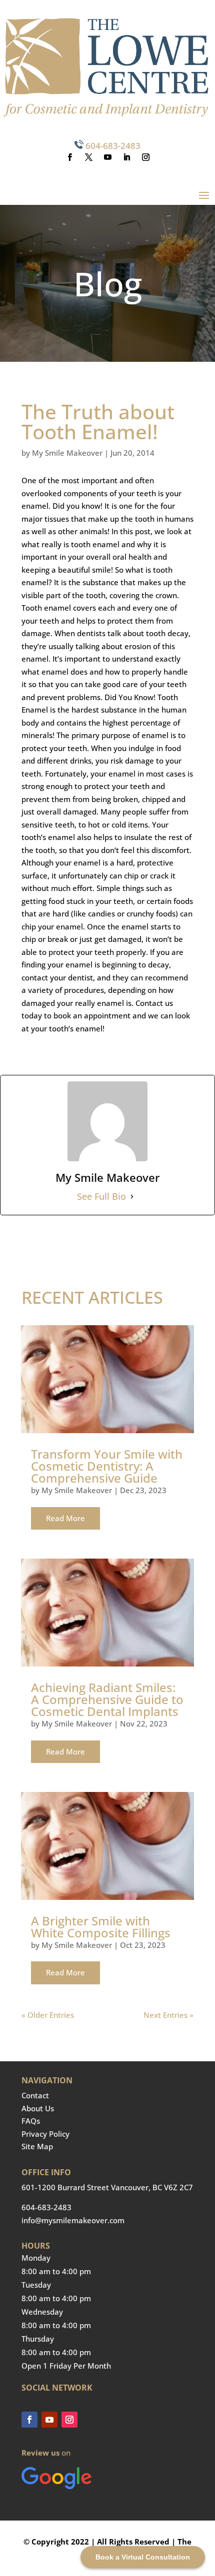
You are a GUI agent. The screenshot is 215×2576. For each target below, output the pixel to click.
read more (65, 1518)
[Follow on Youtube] (107, 157)
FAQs (31, 2121)
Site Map (37, 2146)
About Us (38, 2108)
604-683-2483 (113, 146)
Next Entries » (168, 2015)
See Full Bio (101, 1196)
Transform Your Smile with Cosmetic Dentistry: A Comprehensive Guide (107, 1466)
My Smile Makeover (67, 453)
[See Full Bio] (132, 1197)
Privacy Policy (45, 2134)
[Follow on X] (88, 157)
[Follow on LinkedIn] (126, 157)
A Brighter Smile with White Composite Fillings (101, 1927)
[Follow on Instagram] (145, 157)
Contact (35, 2095)
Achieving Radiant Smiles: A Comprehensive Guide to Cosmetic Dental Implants (107, 1699)
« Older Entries (48, 2015)
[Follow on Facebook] (69, 157)
